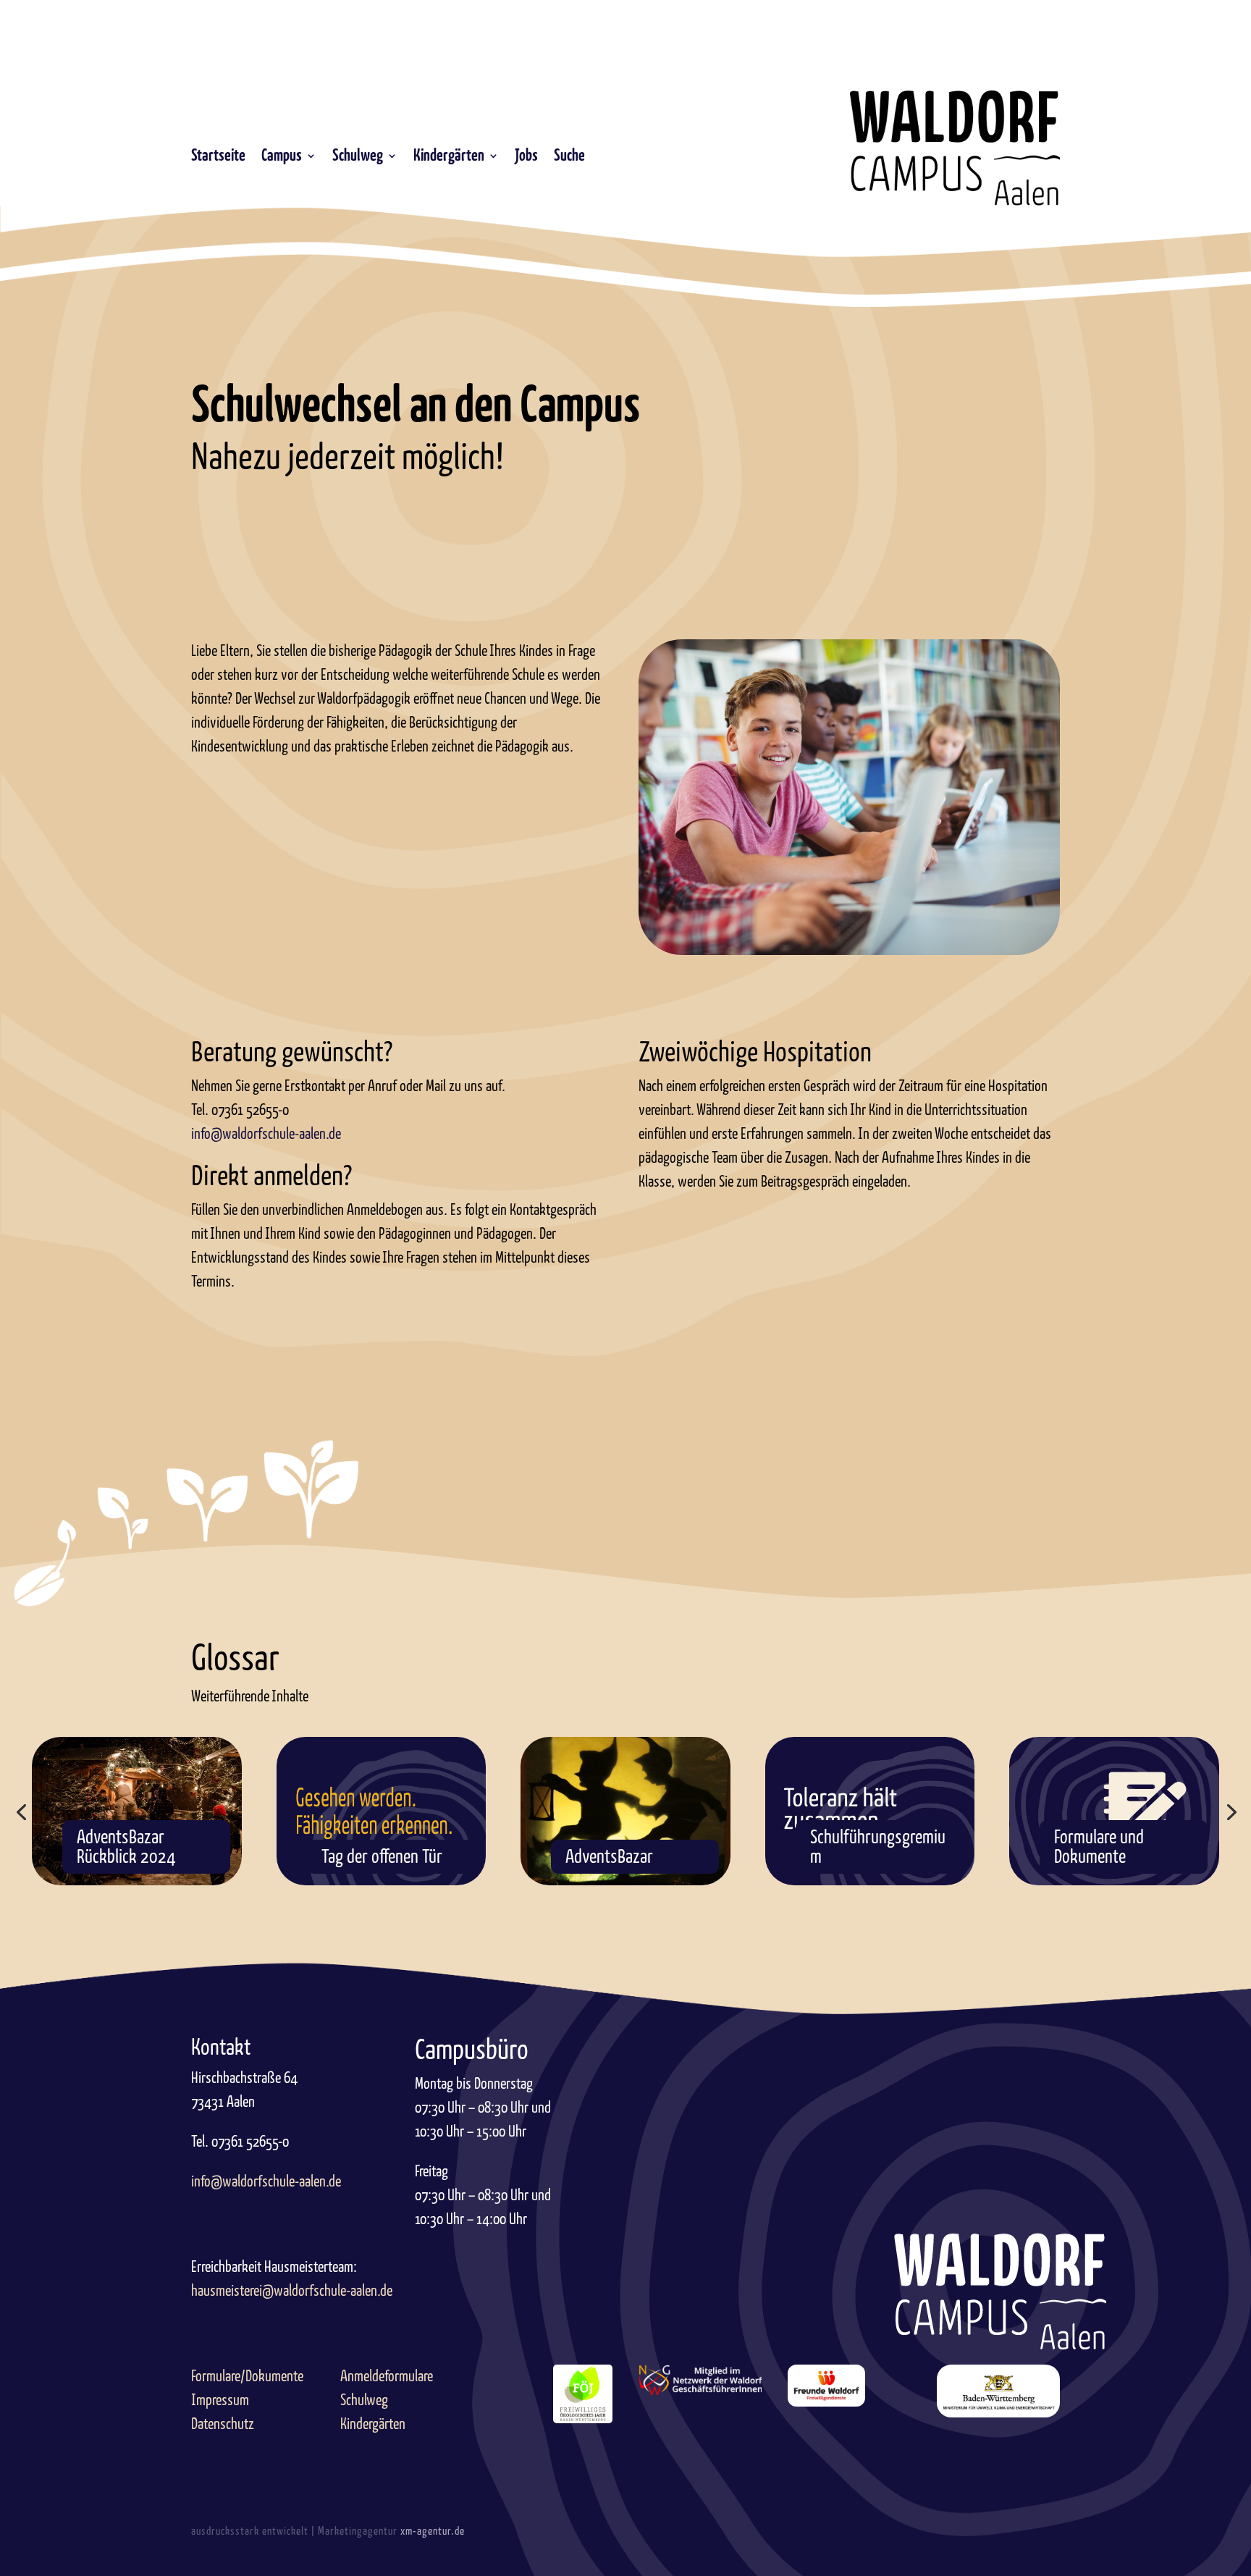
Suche (569, 157)
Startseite (218, 157)
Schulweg (358, 157)
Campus (282, 157)
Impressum (220, 2400)
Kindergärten (449, 157)
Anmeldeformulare (387, 2376)
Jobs (526, 157)
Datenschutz (223, 2424)
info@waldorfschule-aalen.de (266, 1134)
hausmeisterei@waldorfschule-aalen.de (292, 2291)
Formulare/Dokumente (247, 2376)
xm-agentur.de (433, 2531)
